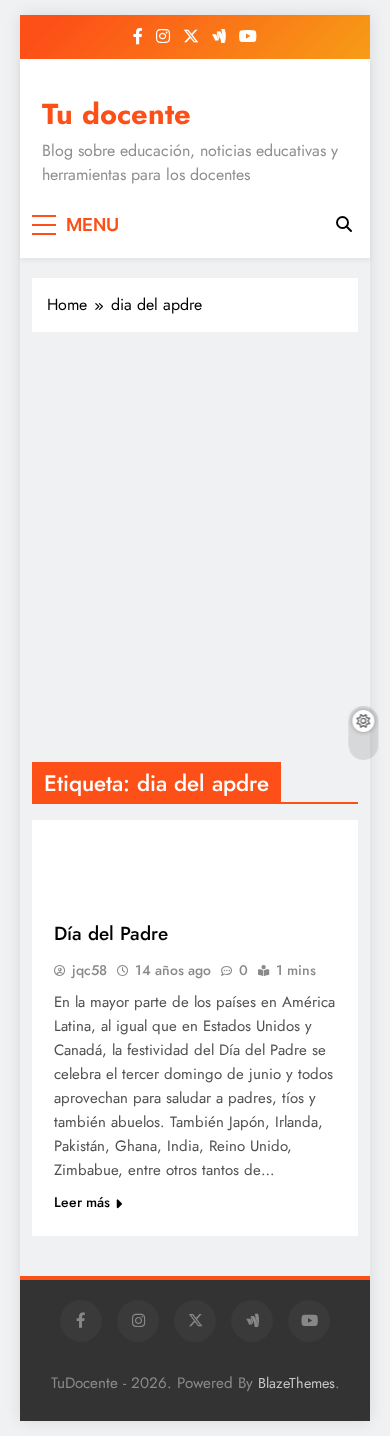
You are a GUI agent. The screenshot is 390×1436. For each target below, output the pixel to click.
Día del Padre (111, 933)
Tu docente (116, 114)
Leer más (82, 1202)
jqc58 (89, 970)
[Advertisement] (195, 547)
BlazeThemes (296, 1383)
